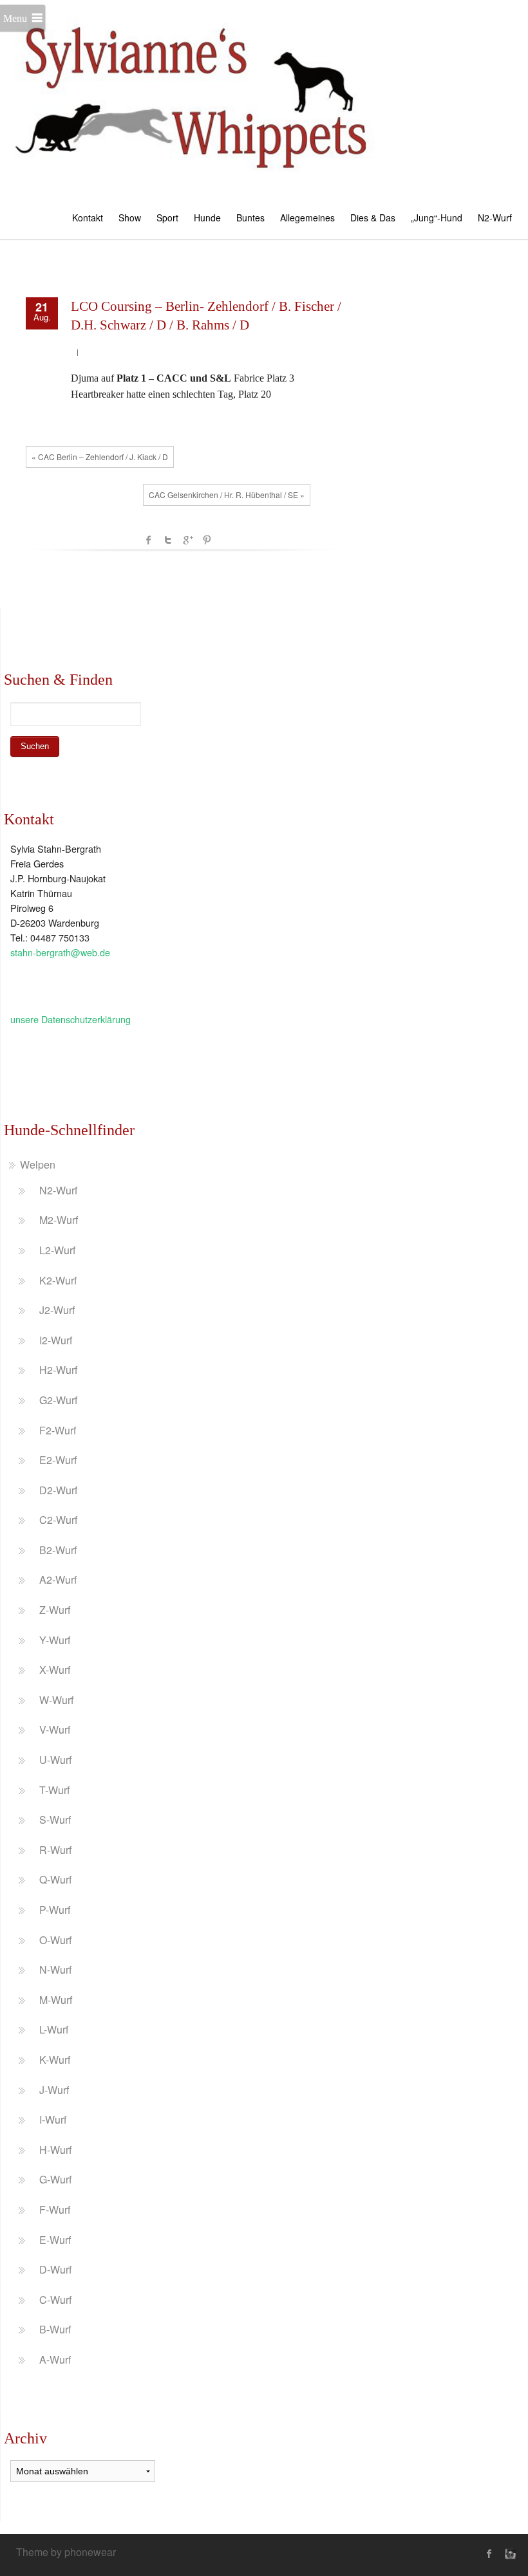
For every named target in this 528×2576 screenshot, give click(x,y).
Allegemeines (307, 218)
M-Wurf (56, 2000)
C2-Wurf (58, 1520)
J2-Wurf (57, 1310)
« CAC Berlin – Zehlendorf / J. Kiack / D (100, 457)
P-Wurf (55, 1910)
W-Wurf (56, 1700)
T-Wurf (54, 1790)
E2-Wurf (58, 1460)
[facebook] (489, 2553)
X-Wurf (55, 1670)
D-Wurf (55, 2269)
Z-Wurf (55, 1610)
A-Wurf (55, 2359)
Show (130, 218)
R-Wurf (55, 1850)
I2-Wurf (56, 1340)
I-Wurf (53, 2119)
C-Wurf (55, 2300)
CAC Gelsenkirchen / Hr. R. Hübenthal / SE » (227, 495)
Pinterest (207, 540)
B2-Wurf (58, 1550)
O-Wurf (55, 1940)
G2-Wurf (58, 1400)
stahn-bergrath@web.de (60, 952)
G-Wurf (55, 2179)
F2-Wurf (58, 1430)
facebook (149, 540)
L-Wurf (54, 2029)
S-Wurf (55, 1820)
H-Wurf (55, 2150)
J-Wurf (54, 2090)
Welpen (38, 1164)
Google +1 (187, 540)
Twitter (168, 540)
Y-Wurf (55, 1640)
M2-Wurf (59, 1220)
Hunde (207, 218)
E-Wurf (55, 2240)
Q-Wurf (55, 1879)
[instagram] (509, 2553)
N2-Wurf (495, 218)
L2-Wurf (57, 1250)
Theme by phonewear (66, 2552)
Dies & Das (373, 218)
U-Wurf (55, 1760)
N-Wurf (55, 1969)
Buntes (250, 218)
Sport (167, 218)
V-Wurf (55, 1729)
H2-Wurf (58, 1370)
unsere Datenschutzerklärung (71, 1019)
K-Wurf (55, 2060)
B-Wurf (55, 2329)
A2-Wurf (58, 1580)
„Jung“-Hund (437, 218)
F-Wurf (55, 2210)
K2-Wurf (58, 1280)
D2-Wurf (58, 1490)
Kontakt (88, 218)
